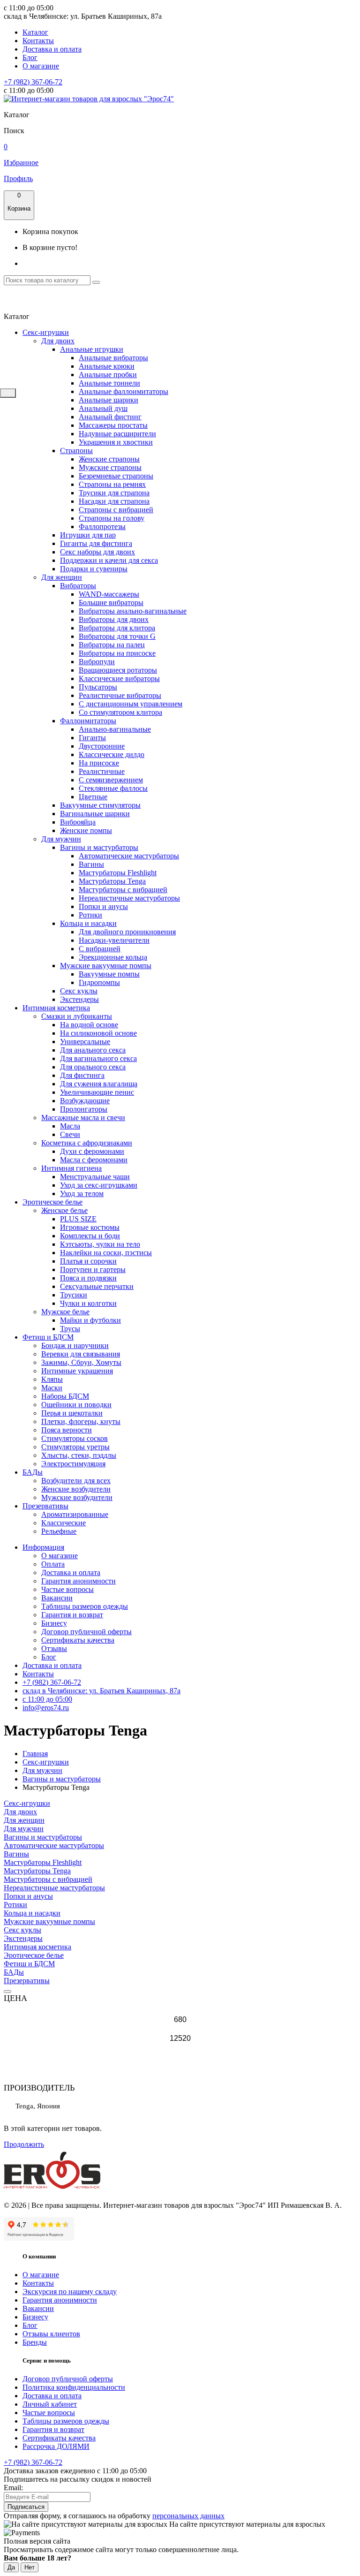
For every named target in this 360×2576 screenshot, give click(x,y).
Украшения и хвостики (116, 442)
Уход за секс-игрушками (99, 1185)
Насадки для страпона (114, 501)
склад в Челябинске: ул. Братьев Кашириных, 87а (101, 1691)
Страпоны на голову (112, 518)
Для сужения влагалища (99, 1084)
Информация (43, 1547)
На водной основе (89, 1025)
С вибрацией (100, 949)
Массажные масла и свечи (83, 1118)
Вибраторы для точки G (117, 636)
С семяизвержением (111, 780)
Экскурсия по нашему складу (70, 2292)
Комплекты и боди (90, 1236)
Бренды (35, 2342)
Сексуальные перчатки (97, 1286)
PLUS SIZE (78, 1219)
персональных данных (188, 2516)
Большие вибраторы (111, 602)
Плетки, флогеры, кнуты (81, 1421)
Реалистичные (102, 771)
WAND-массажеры (109, 594)
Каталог (35, 32)
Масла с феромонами (94, 1160)
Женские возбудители (76, 1489)
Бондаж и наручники (75, 1345)
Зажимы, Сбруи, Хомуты (81, 1362)
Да (11, 2567)
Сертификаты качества (78, 1640)
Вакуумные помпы (109, 974)
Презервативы (45, 1506)
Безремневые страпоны (116, 476)
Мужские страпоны (110, 467)
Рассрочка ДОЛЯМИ (56, 2446)
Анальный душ (103, 408)
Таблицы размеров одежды (85, 1606)
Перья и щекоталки (72, 1413)
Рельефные (59, 1531)
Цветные (93, 797)
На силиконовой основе (98, 1033)
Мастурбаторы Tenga (112, 881)
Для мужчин (61, 839)
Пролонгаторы (84, 1109)
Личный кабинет (50, 2404)
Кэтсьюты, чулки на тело (100, 1244)
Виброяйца (78, 822)
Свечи (70, 1134)
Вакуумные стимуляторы (100, 805)
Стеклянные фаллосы (113, 788)
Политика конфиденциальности (74, 2387)
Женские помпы (86, 830)
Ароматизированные (75, 1514)
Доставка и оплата (52, 49)
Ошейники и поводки (76, 1405)
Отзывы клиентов (51, 2334)
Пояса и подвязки (88, 1278)
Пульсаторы (98, 687)
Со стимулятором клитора (120, 712)
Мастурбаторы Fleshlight (118, 873)
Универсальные (85, 1042)
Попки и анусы (103, 906)
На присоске (99, 763)
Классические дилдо (112, 754)
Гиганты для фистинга (96, 543)
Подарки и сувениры (94, 569)
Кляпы (52, 1379)
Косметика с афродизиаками (87, 1143)
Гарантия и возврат (72, 1615)
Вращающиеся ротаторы (118, 670)
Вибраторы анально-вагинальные (133, 611)
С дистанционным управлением (131, 704)
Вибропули (97, 662)
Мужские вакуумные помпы (106, 966)
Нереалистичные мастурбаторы (129, 898)
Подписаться (26, 2507)
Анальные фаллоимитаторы (124, 391)
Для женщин (62, 577)
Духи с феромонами (92, 1151)
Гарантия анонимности (79, 1581)
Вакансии (57, 1598)
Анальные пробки (108, 375)
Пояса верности (67, 1430)
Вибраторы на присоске (117, 653)
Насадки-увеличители (114, 940)
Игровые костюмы (90, 1227)
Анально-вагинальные (115, 729)
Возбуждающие (85, 1101)
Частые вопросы (67, 1589)
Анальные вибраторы (113, 358)
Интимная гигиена (71, 1168)
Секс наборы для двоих (97, 552)
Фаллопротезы (102, 527)
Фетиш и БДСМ (48, 1337)
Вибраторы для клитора (117, 628)
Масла (70, 1126)
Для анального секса (93, 1050)
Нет (30, 2567)
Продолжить (24, 2144)
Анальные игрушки (92, 349)
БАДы (33, 1472)
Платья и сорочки (88, 1261)
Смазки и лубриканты (77, 1016)
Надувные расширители (117, 434)
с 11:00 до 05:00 (47, 1699)
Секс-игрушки (46, 332)
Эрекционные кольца (113, 957)
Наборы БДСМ (65, 1396)
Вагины (91, 864)
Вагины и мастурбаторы (99, 847)
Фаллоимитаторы (88, 721)
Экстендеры (79, 999)
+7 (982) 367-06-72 (33, 82)
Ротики (90, 915)
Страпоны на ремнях (112, 484)
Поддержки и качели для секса (109, 560)
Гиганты (92, 738)
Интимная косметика (56, 1008)
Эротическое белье (52, 1202)
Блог (30, 57)
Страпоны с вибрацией (116, 510)
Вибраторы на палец (112, 645)
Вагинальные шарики (95, 814)
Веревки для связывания (81, 1354)
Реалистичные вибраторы (120, 695)
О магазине (41, 66)
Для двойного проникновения (127, 932)
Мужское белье (65, 1312)
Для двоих (58, 341)
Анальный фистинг (110, 417)
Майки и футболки (90, 1320)
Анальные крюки (107, 366)
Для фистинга (82, 1075)
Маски (52, 1388)
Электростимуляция (73, 1464)
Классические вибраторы (119, 678)
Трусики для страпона (114, 493)
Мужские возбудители (77, 1497)
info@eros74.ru (46, 1708)
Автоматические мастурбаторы (129, 856)
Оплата (53, 1564)
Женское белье (64, 1210)
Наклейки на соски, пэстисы (106, 1253)
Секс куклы (79, 991)
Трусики (74, 1295)
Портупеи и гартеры (93, 1269)
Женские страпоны (109, 459)
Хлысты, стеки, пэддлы (79, 1455)
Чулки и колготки (88, 1303)
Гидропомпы (99, 982)
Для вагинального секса (98, 1058)
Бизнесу (54, 1623)
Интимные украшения (77, 1371)
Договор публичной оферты (86, 1632)
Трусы (70, 1329)
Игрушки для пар (88, 535)
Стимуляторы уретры (75, 1447)
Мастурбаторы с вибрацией (123, 890)
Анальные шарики (109, 400)
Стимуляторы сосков (75, 1438)
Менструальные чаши (95, 1177)
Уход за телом (82, 1193)
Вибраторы (78, 586)
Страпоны (76, 451)
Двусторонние (102, 746)
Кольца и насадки (88, 923)
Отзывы (54, 1648)
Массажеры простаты (113, 425)
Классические (64, 1523)
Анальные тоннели (109, 383)
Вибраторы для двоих (114, 619)
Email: (13, 2488)
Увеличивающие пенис (97, 1092)
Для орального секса (93, 1067)
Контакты (38, 41)
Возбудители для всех (76, 1481)
